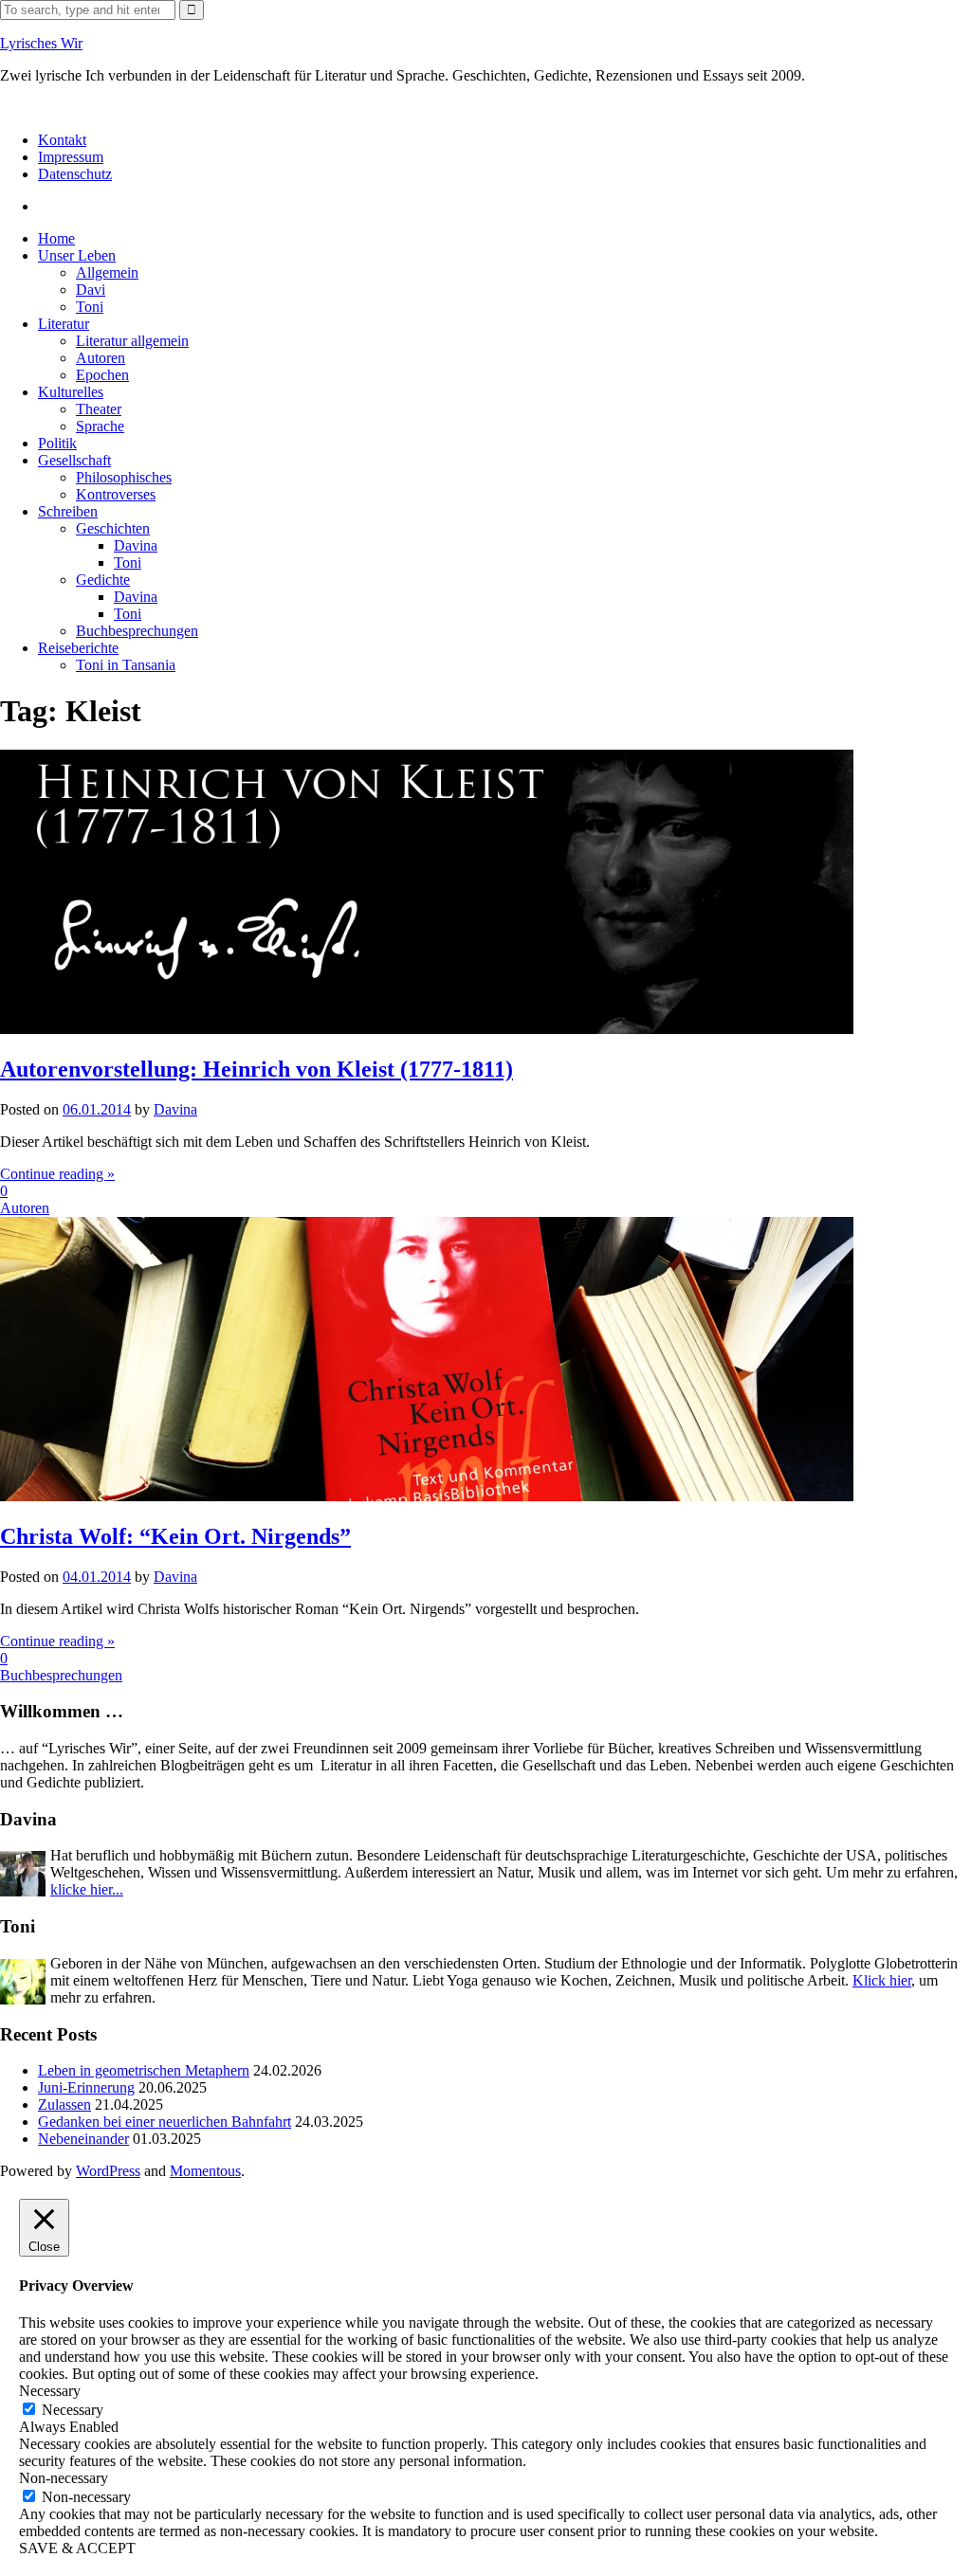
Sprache (100, 426)
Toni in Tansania (126, 665)
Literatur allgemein (132, 341)
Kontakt (62, 140)
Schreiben (68, 511)
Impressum (71, 157)
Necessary (73, 2410)
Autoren (101, 358)
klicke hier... (87, 1889)
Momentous (205, 2171)
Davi (91, 290)
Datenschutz (75, 174)
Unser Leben (77, 255)
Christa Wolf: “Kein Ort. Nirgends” (175, 1536)
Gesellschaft (74, 460)
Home (56, 238)
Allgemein (107, 272)
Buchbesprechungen (137, 631)
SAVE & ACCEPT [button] (77, 2548)
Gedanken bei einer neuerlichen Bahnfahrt (165, 2122)
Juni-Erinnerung (86, 2087)
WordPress (108, 2171)
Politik (57, 443)
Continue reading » (57, 1174)
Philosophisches (124, 477)
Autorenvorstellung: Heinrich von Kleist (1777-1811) (256, 1069)
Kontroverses (116, 494)
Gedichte (103, 580)
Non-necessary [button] (64, 2478)
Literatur (64, 324)
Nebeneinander (83, 2139)
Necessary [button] (50, 2391)
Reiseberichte (78, 648)
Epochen (102, 375)
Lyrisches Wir (41, 43)
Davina (136, 545)
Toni (90, 307)
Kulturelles (71, 392)
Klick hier (882, 1980)
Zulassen (64, 2104)
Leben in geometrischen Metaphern (144, 2070)
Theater (99, 409)
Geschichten (113, 528)
